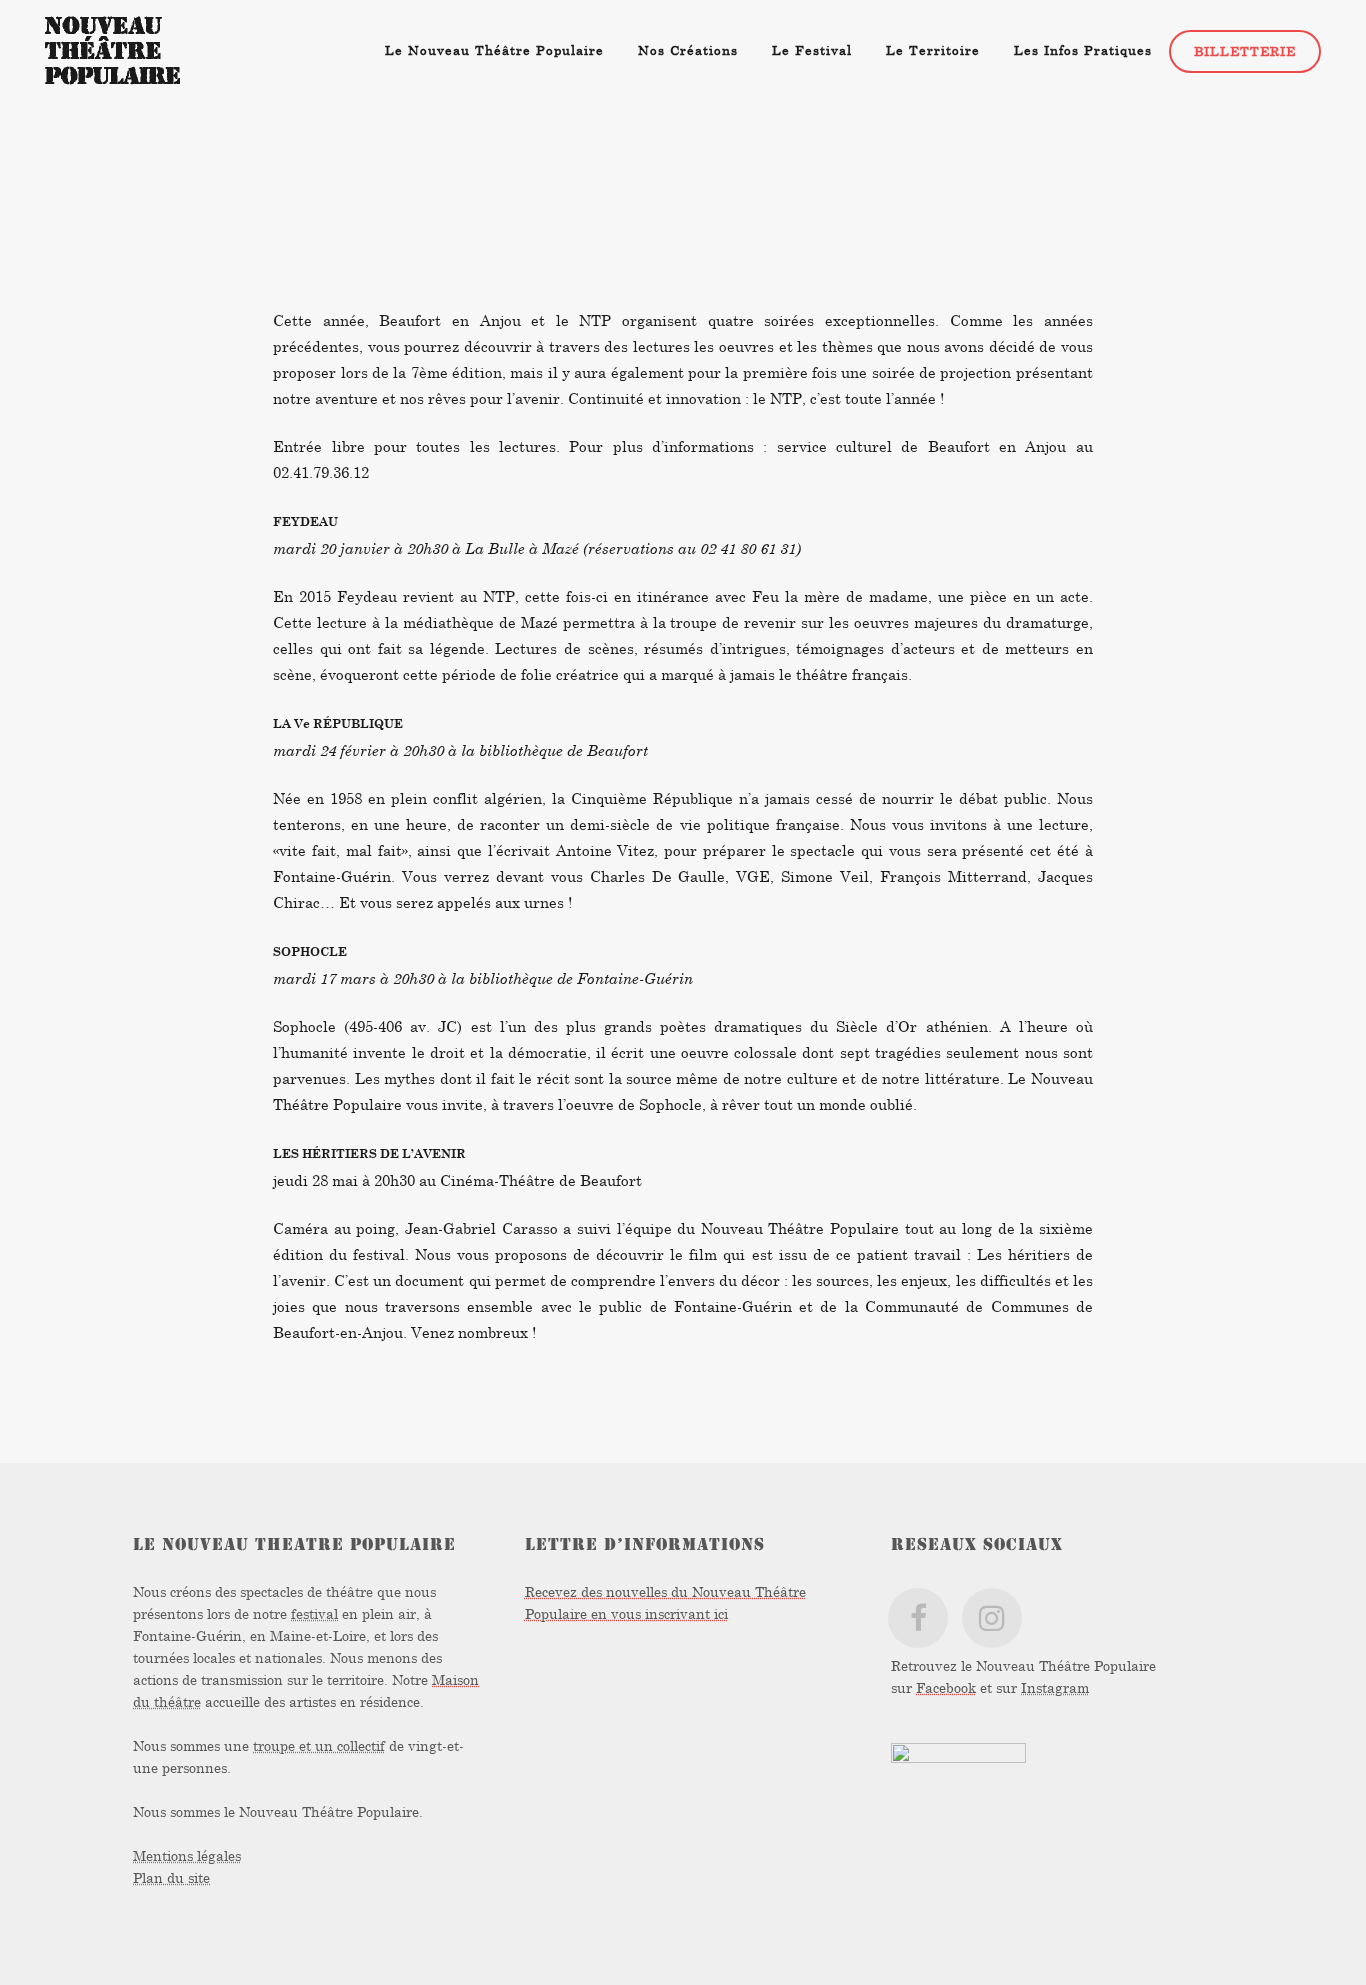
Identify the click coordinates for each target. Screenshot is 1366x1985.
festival (314, 1613)
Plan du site (171, 1877)
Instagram (1055, 1687)
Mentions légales (187, 1855)
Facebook (946, 1687)
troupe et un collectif (319, 1745)
